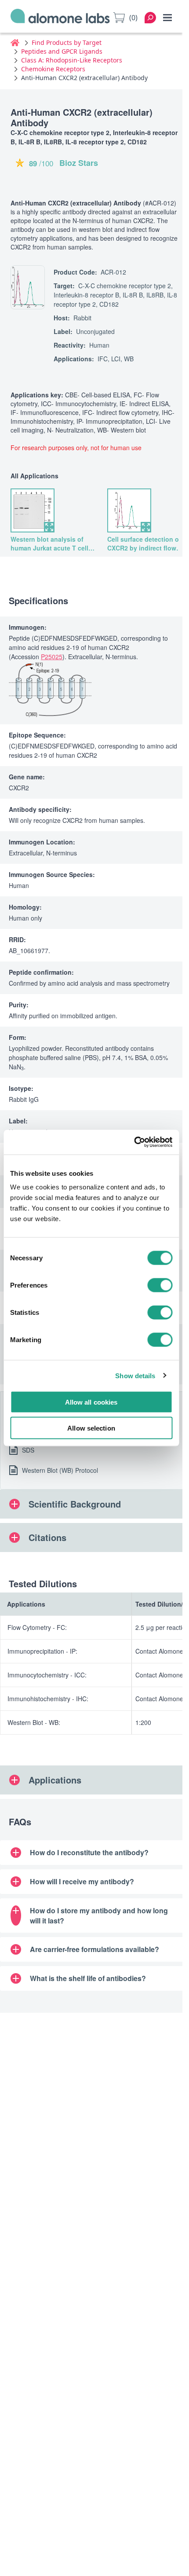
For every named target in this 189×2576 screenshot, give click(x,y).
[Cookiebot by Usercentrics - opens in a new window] (134, 1142)
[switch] (160, 1285)
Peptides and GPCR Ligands (62, 51)
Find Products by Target (67, 42)
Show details (135, 1375)
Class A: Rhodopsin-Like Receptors (72, 60)
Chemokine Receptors (53, 69)
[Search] (150, 18)
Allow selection (91, 1428)
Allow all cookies (91, 1402)
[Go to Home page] (60, 18)
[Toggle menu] (167, 18)
